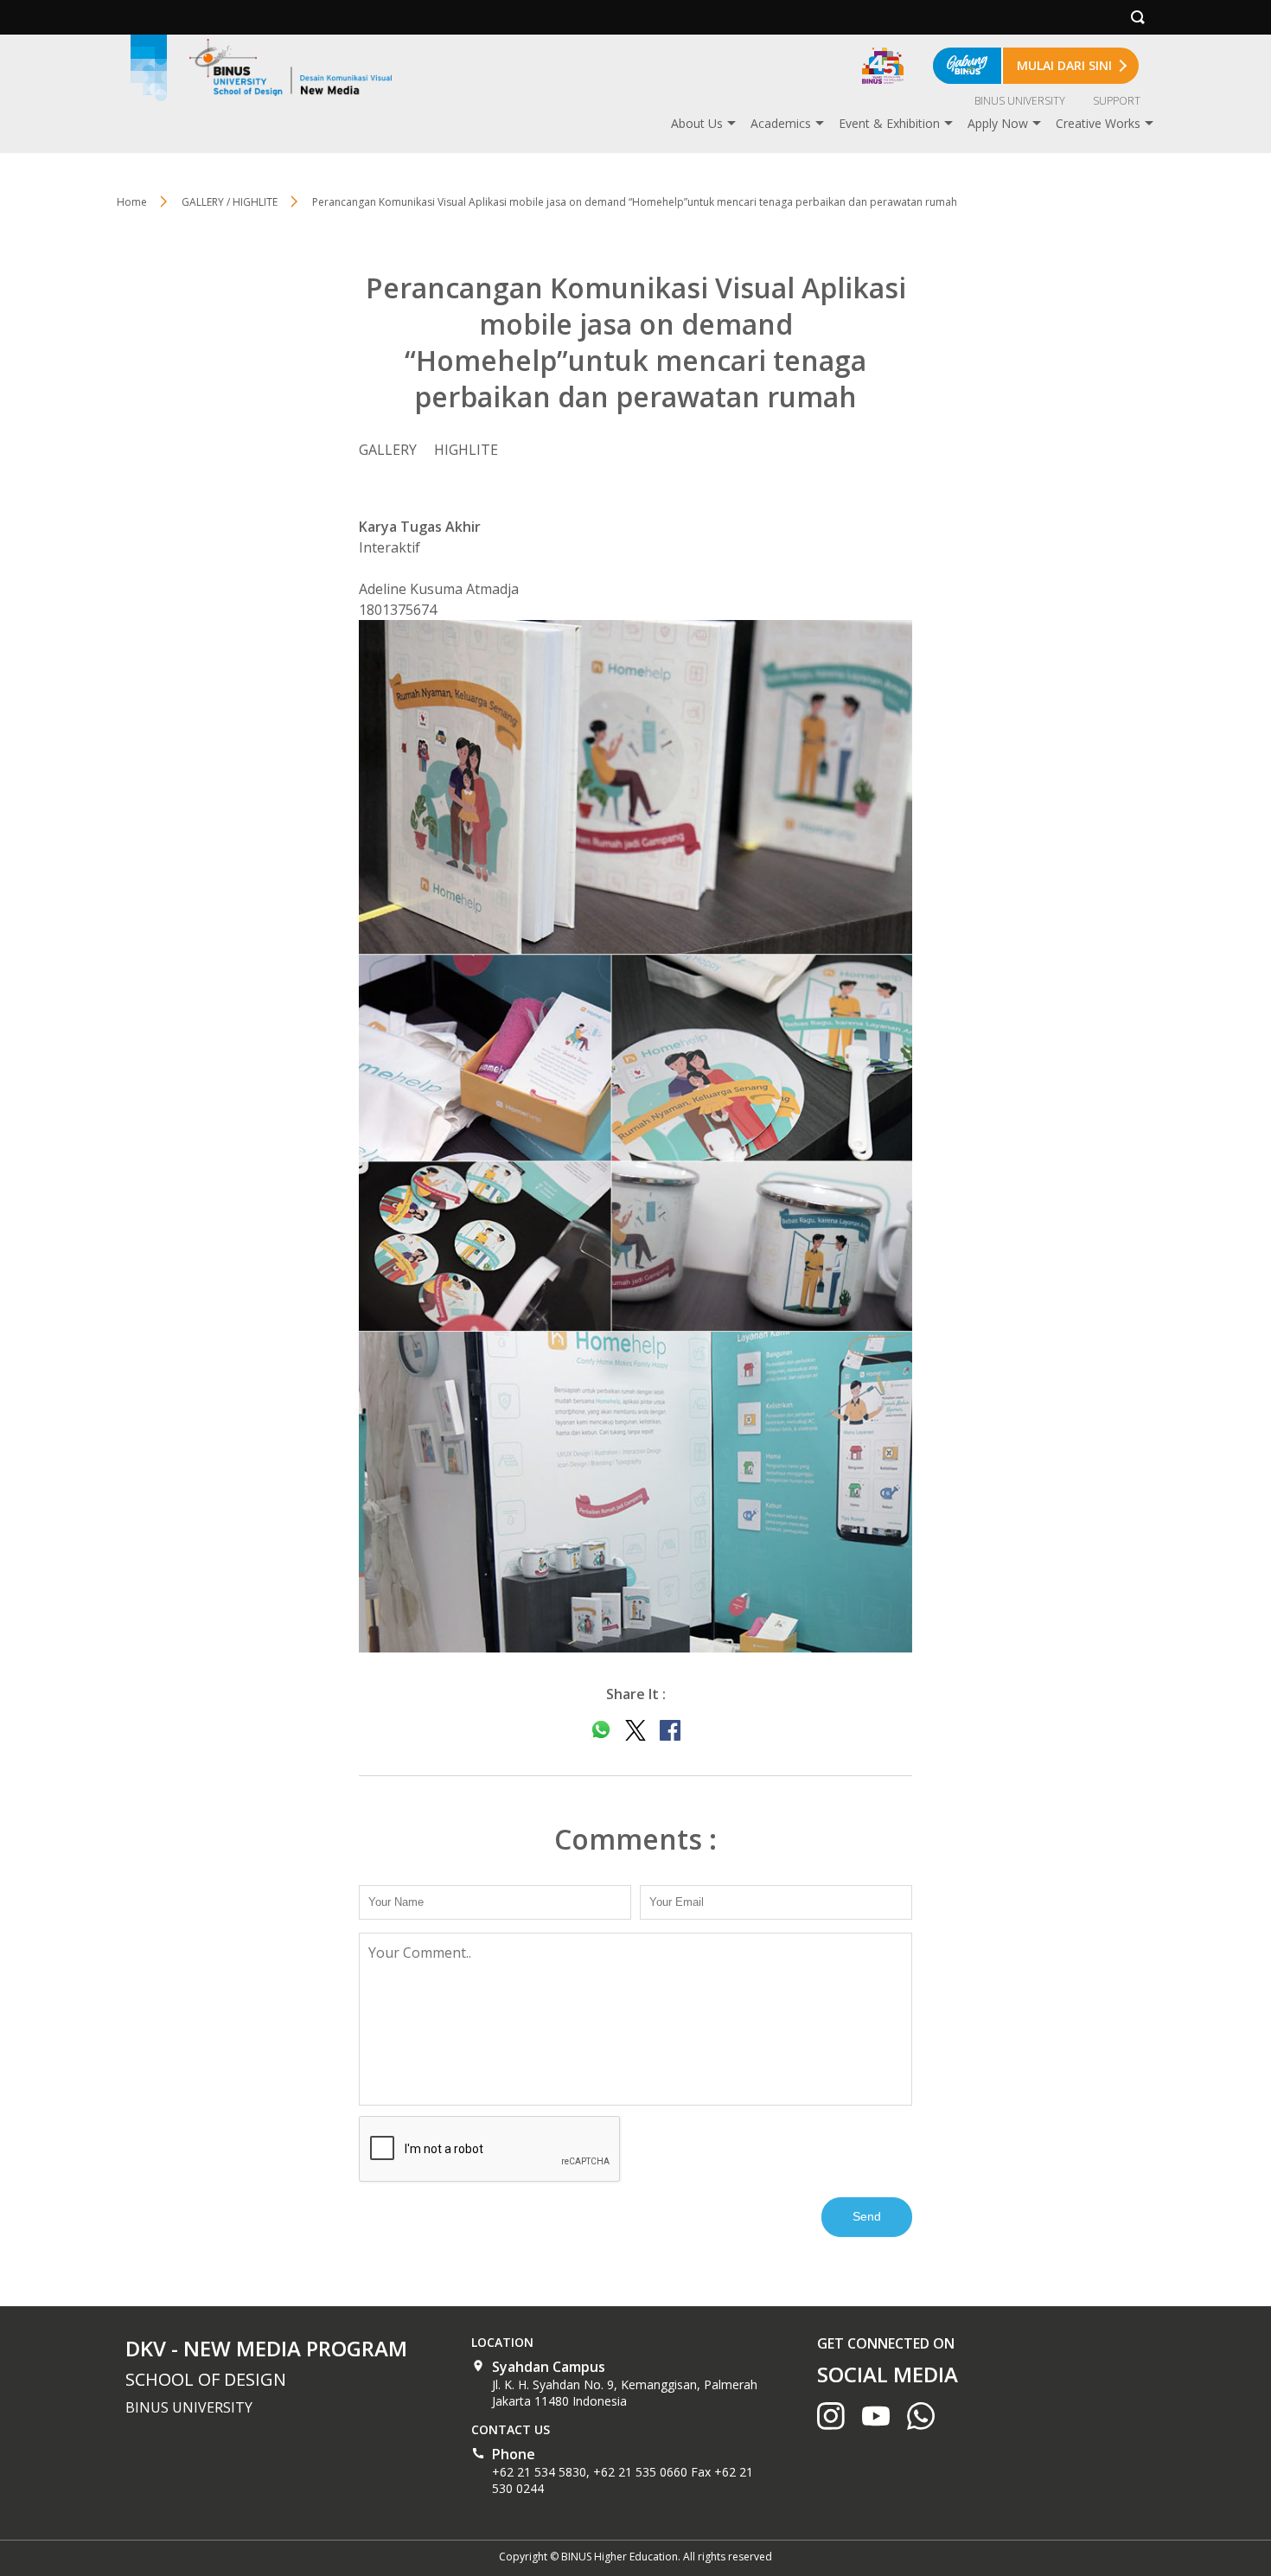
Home (132, 202)
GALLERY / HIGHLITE (230, 202)
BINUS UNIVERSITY (1020, 101)
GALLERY (388, 450)
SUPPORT (1117, 101)
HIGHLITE (466, 450)
